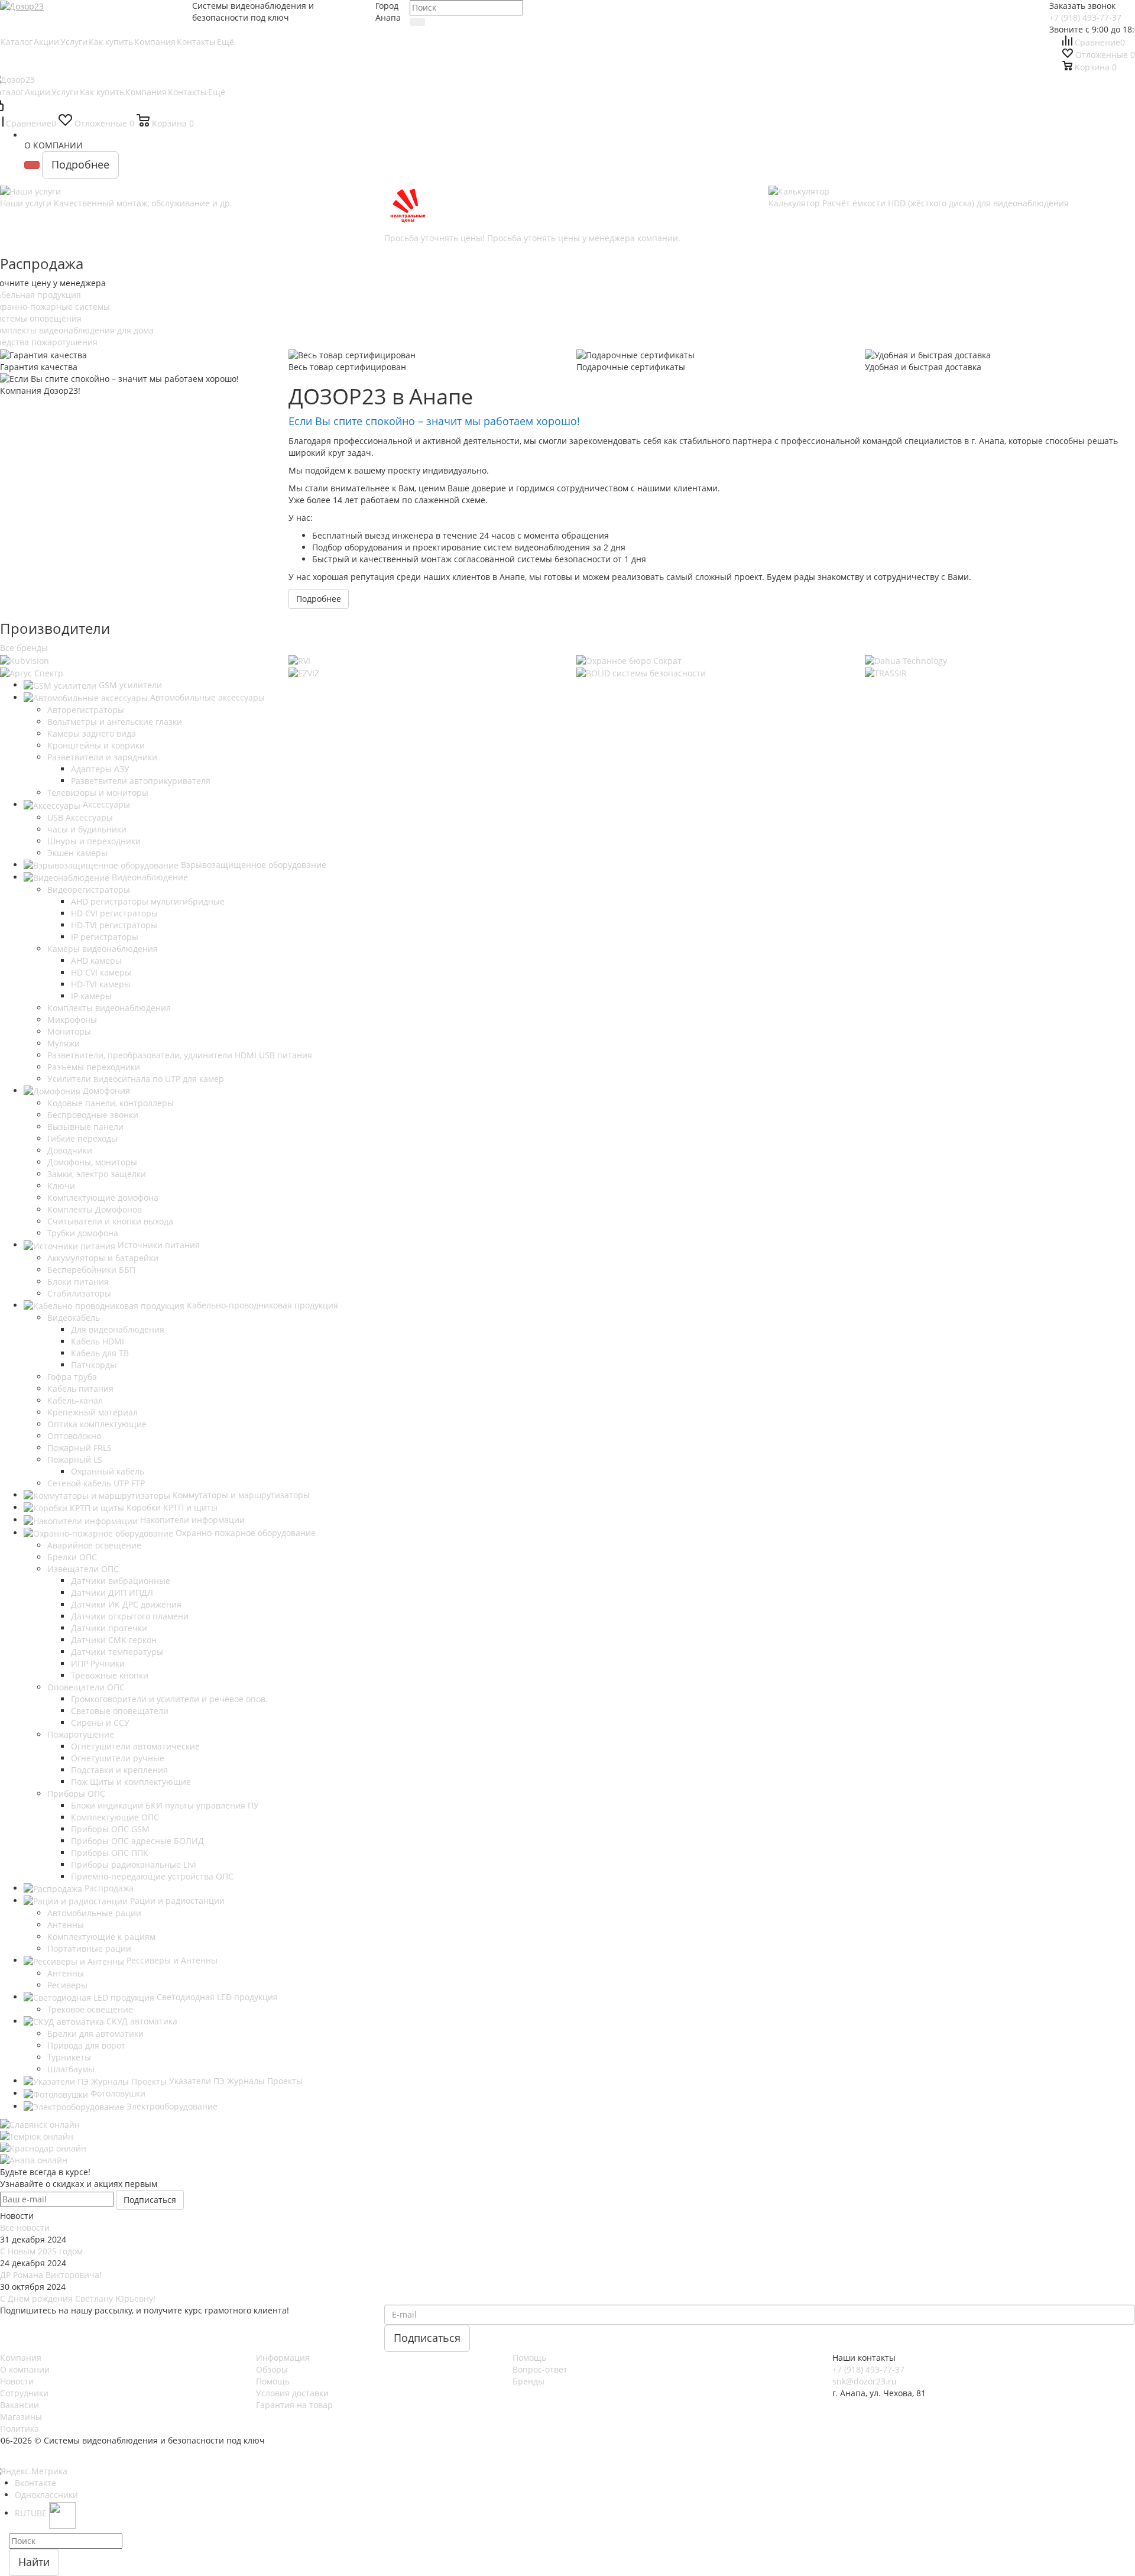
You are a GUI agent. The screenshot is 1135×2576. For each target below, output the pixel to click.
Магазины (21, 2417)
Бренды (528, 2381)
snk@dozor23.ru (865, 2381)
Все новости (25, 2227)
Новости (17, 2381)
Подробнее (80, 164)
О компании (25, 2369)
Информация (283, 2358)
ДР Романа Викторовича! (51, 2275)
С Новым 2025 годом (41, 2251)
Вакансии (20, 2405)
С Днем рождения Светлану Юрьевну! (78, 2298)
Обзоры (272, 2369)
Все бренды (24, 648)
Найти (34, 2562)
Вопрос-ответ (540, 2369)
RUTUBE (32, 2513)
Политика (20, 2428)
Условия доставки (292, 2393)
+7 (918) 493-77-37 (1085, 17)
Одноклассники (46, 2495)
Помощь (273, 2381)
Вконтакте (35, 2483)
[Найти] (417, 22)
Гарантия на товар (294, 2405)
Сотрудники (24, 2393)
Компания (21, 2358)
